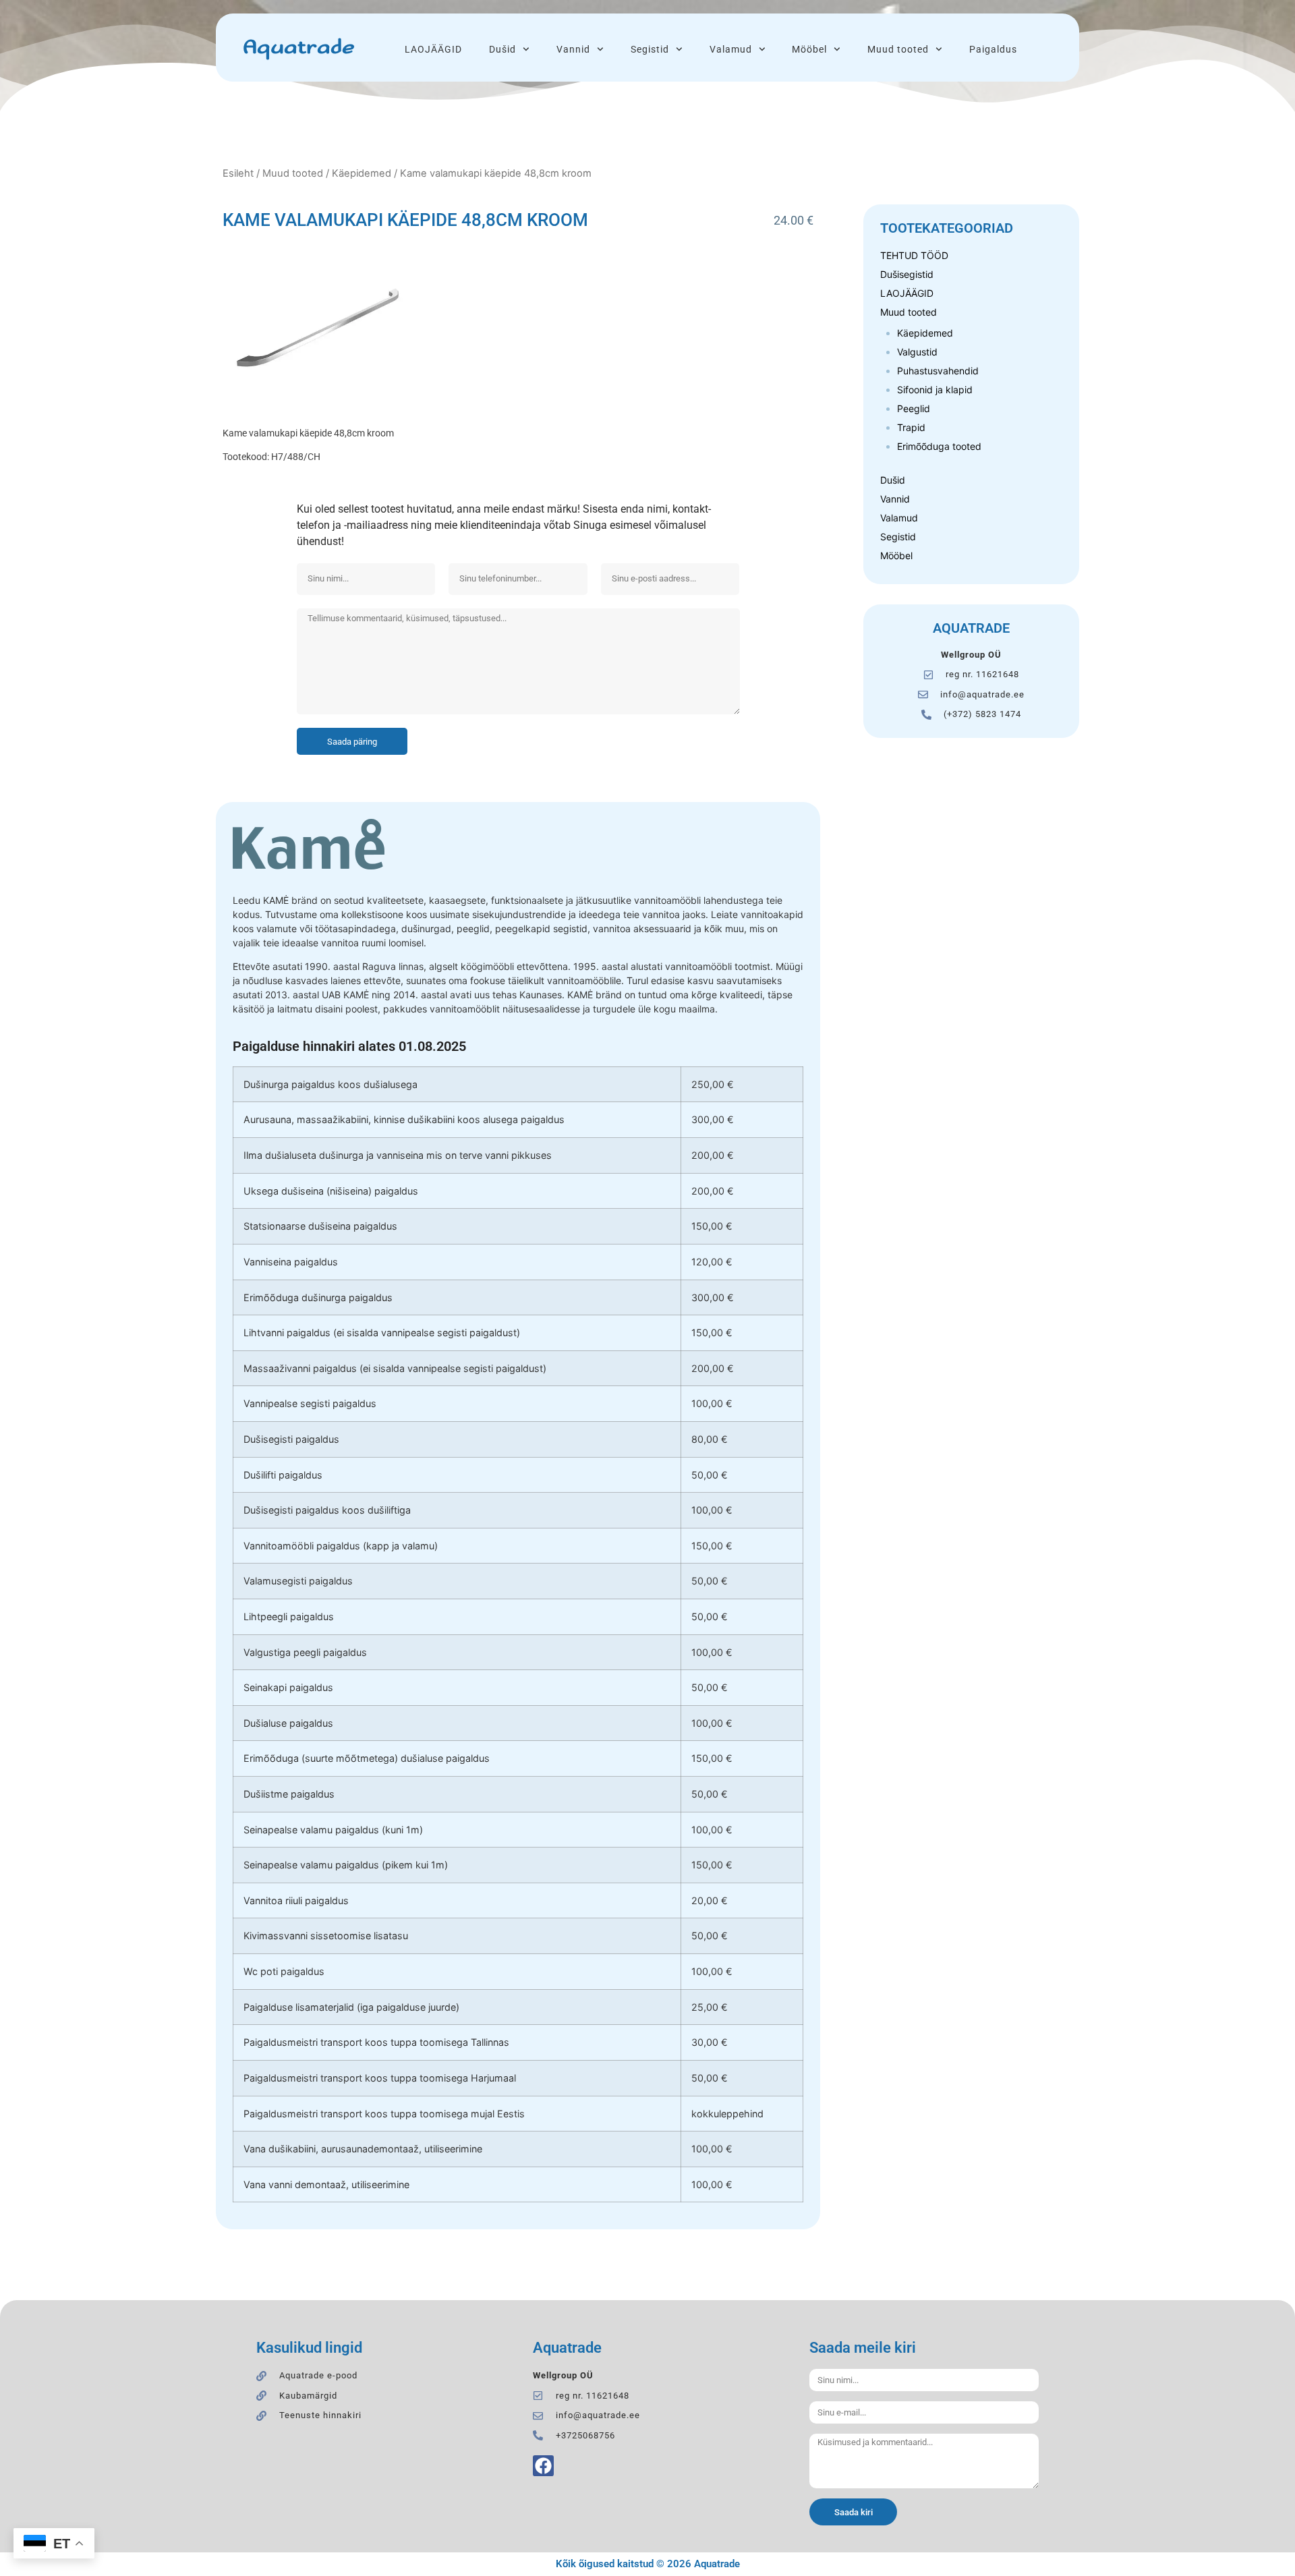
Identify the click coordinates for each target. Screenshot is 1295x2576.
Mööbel (809, 49)
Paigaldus (993, 49)
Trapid (911, 427)
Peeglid (914, 408)
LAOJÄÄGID (433, 49)
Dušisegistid (907, 274)
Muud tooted (898, 49)
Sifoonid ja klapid (935, 390)
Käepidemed (362, 173)
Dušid (502, 49)
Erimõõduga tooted (939, 446)
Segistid (650, 49)
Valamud (731, 49)
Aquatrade (298, 48)
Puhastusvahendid (938, 371)
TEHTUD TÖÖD (914, 255)
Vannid (573, 49)
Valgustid (917, 352)
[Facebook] (543, 2466)
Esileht (238, 173)
